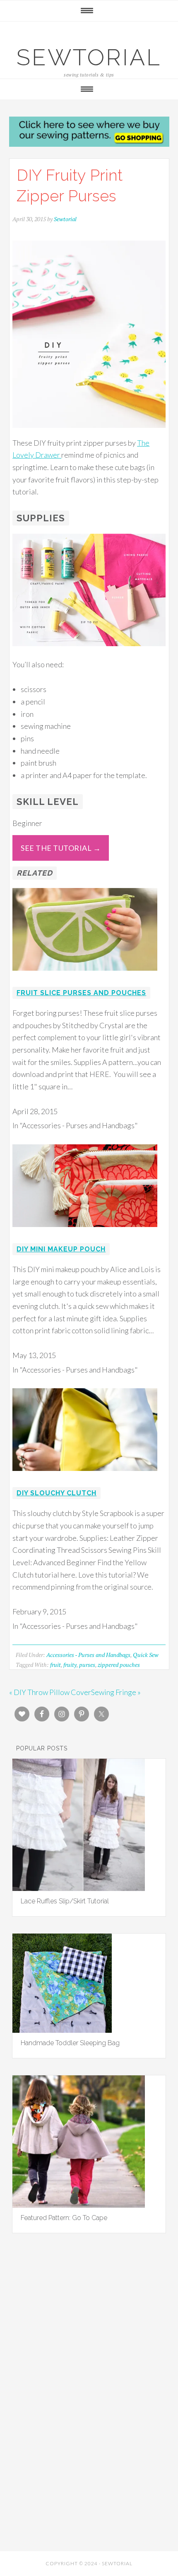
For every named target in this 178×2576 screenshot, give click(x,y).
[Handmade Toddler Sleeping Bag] (62, 2030)
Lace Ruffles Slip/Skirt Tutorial (65, 1901)
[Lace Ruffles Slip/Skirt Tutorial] (79, 1888)
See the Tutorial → (61, 848)
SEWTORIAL (89, 57)
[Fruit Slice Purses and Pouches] (85, 976)
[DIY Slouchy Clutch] (85, 1476)
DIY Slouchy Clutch (57, 1493)
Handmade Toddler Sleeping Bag (70, 2043)
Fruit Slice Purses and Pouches (81, 993)
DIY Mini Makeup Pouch (61, 1249)
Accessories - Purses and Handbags (88, 1655)
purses (87, 1665)
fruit (55, 1665)
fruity (70, 1665)
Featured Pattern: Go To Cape (64, 2218)
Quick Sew (146, 1655)
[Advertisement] (89, 2343)
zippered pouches (119, 1665)
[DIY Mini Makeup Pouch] (85, 1232)
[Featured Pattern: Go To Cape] (79, 2205)
